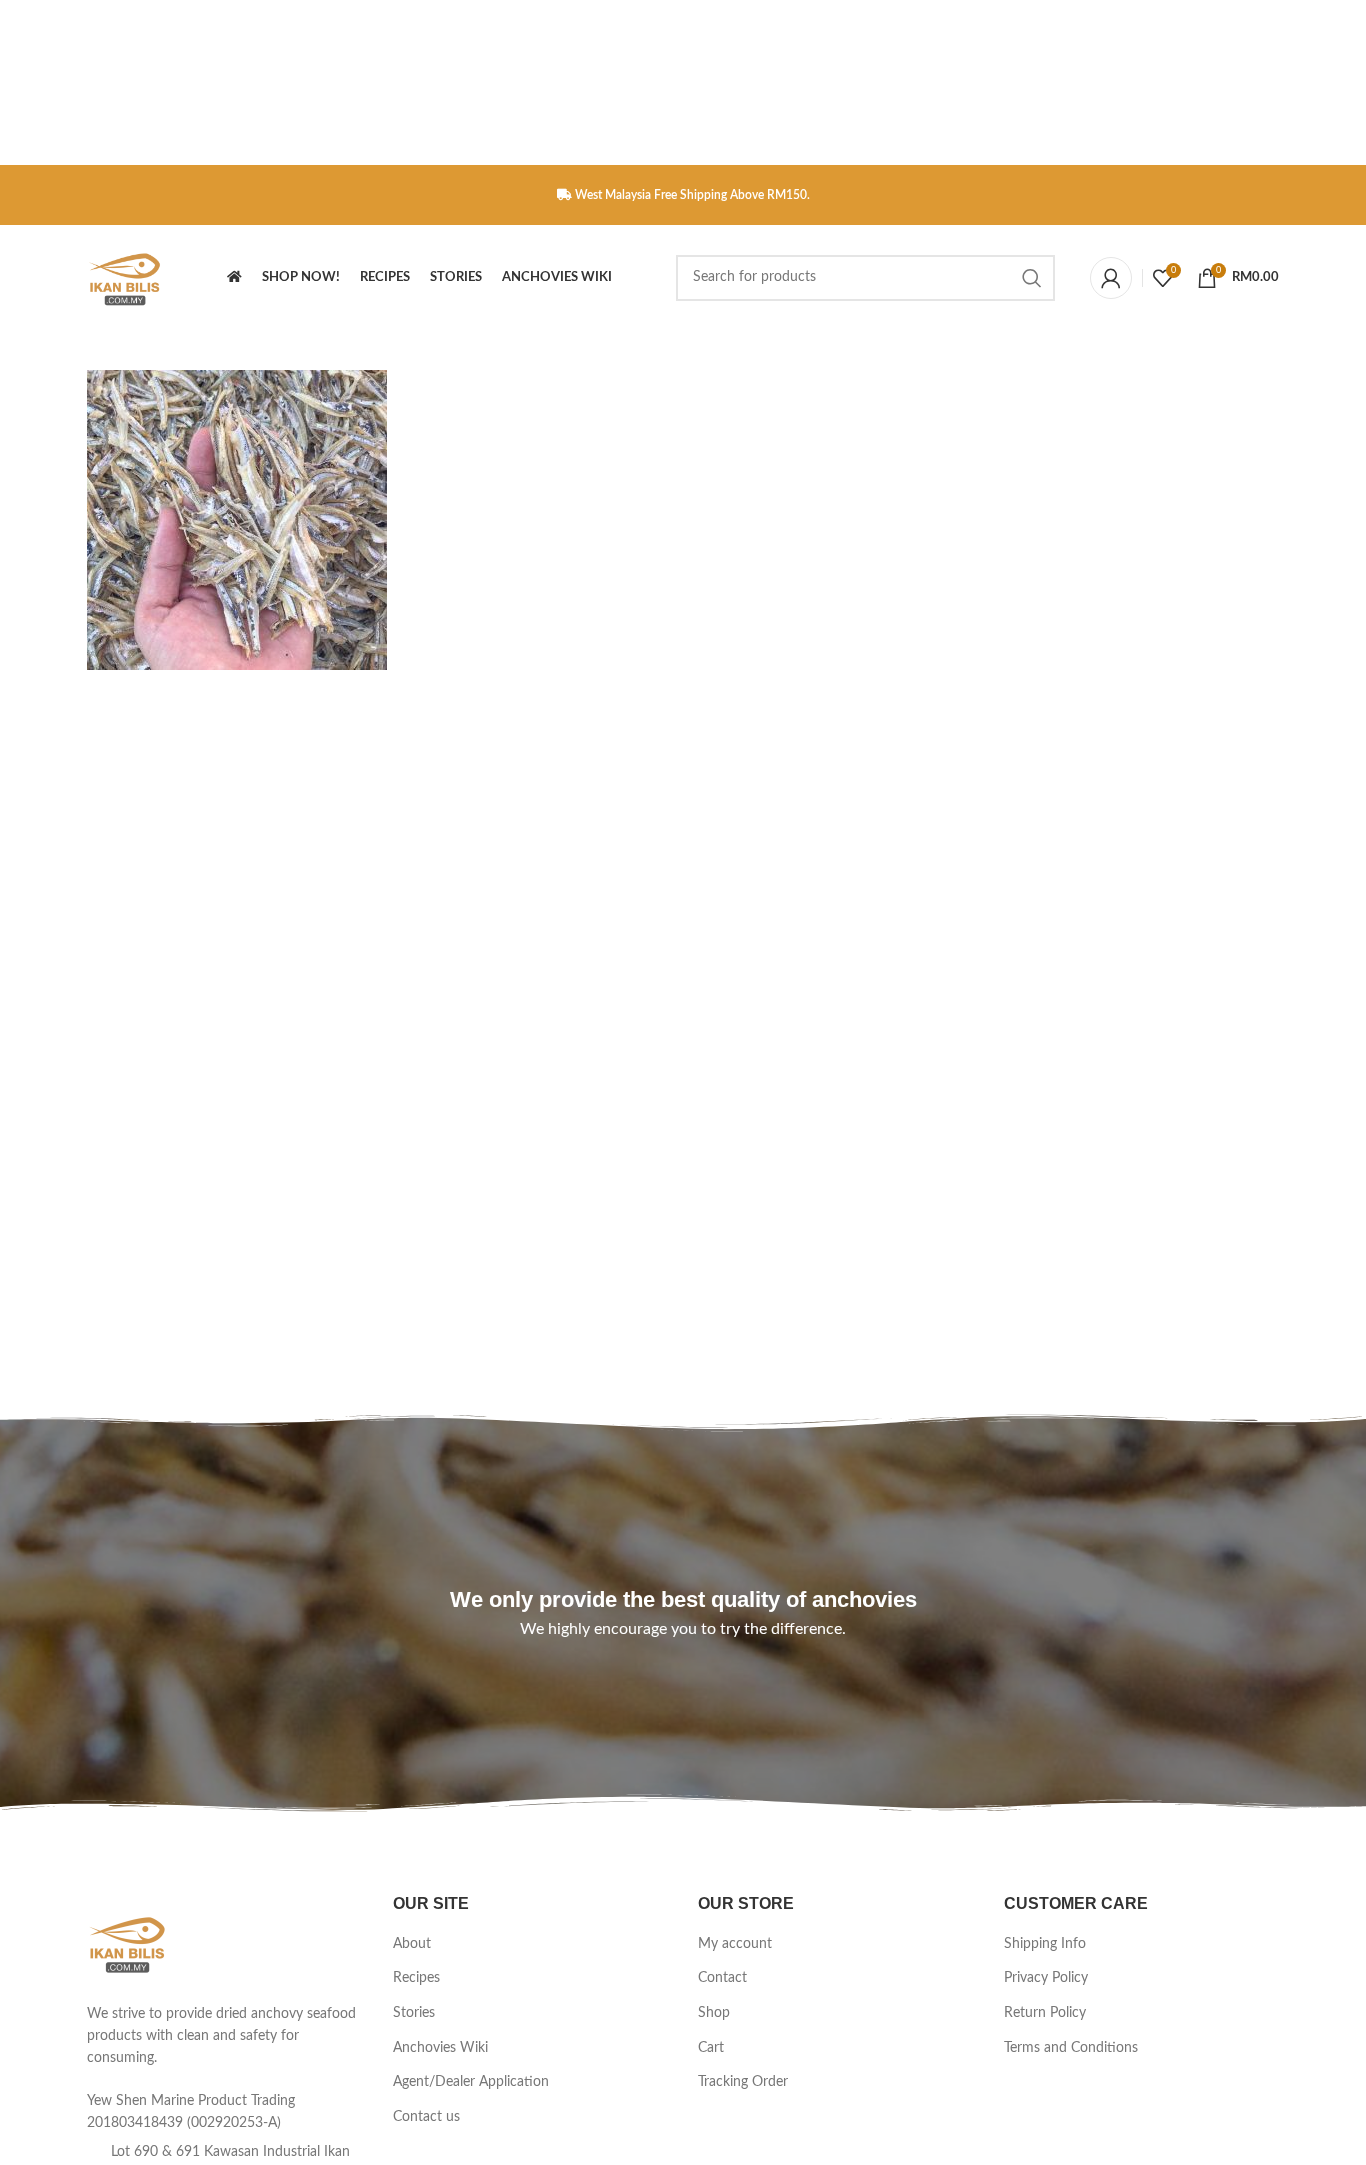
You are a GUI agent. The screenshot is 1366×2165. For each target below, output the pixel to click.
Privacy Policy (1046, 1978)
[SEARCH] (1032, 278)
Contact (722, 1978)
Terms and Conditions (1071, 2048)
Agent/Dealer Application (471, 2082)
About (412, 1944)
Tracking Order (743, 2082)
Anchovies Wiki (440, 2048)
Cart (711, 2048)
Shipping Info (1045, 1944)
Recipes (416, 1978)
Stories (414, 2013)
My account (735, 1944)
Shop (714, 2013)
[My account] (1111, 278)
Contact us (426, 2117)
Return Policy (1045, 2013)
